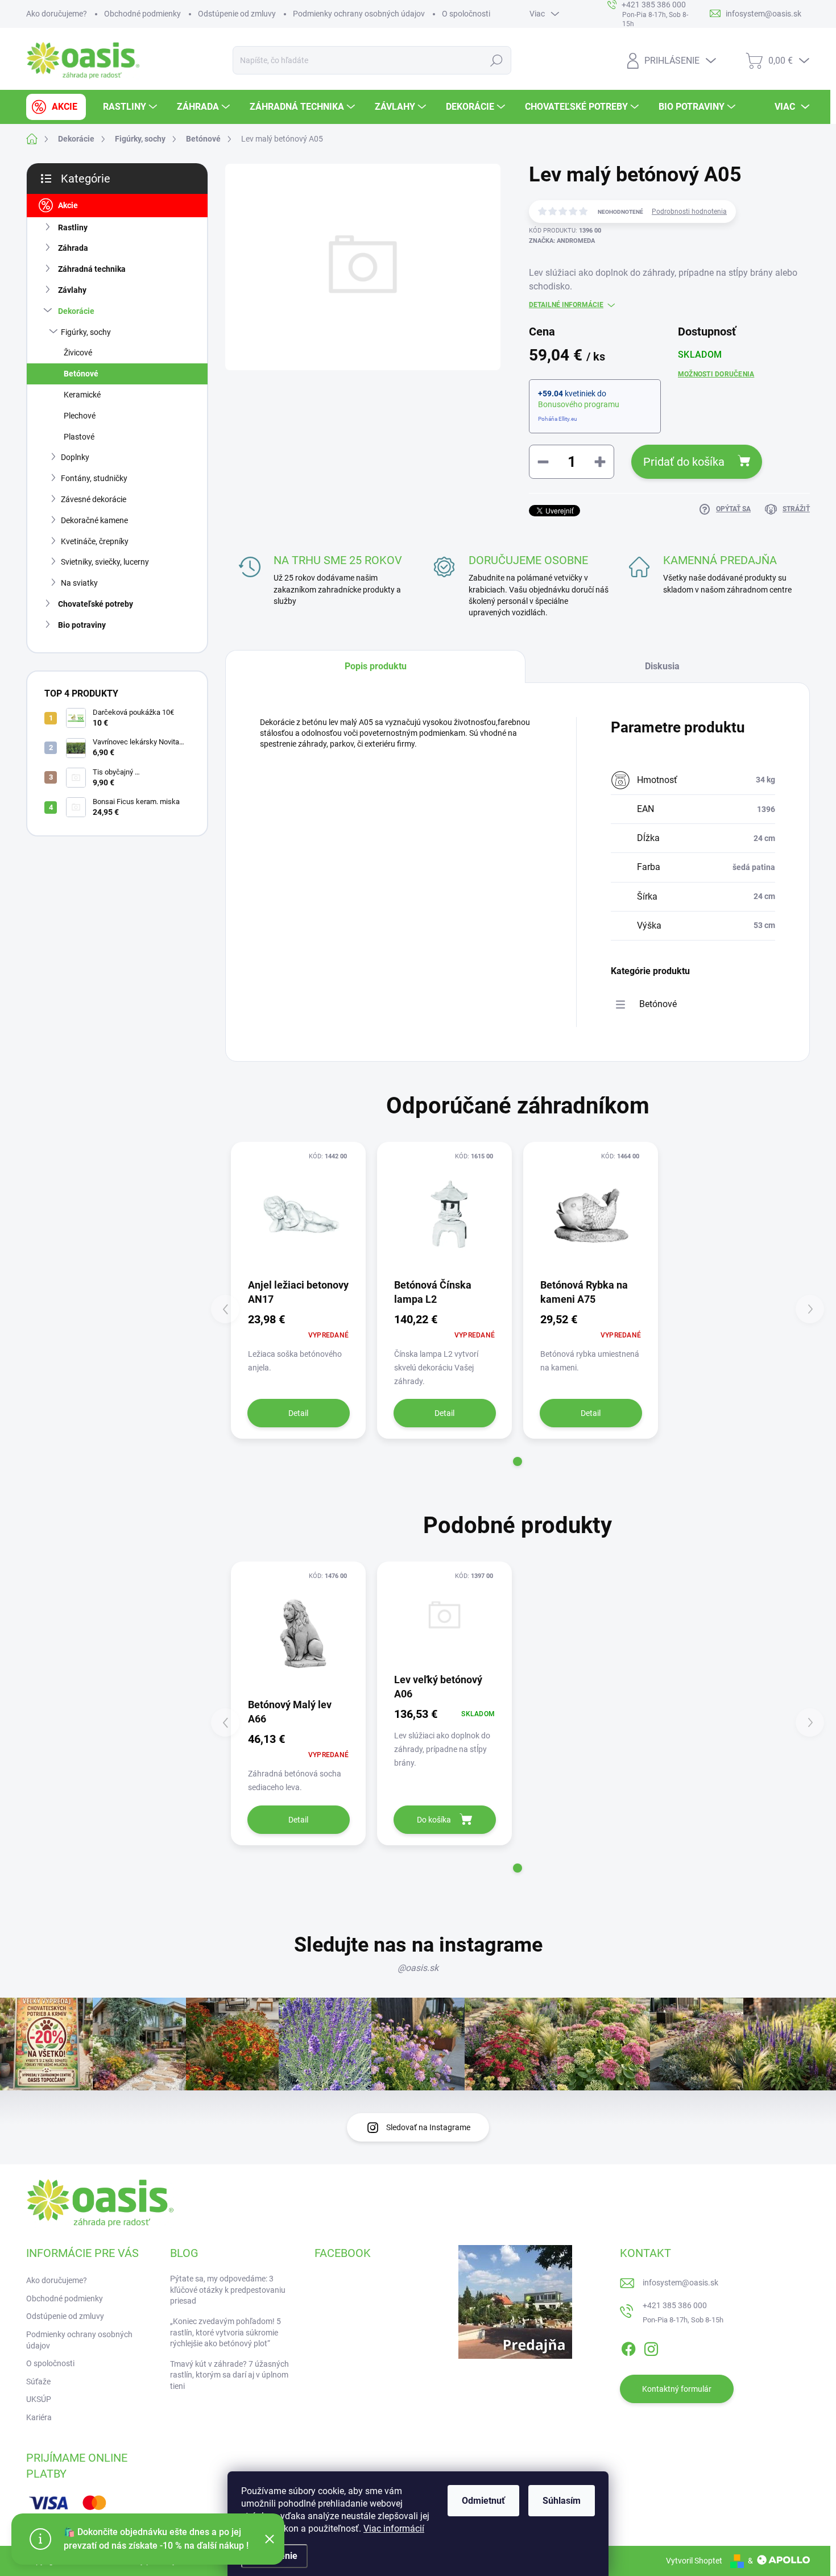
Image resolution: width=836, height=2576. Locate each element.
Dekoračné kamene (94, 520)
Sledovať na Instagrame (428, 2127)
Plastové (79, 437)
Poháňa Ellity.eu (558, 419)
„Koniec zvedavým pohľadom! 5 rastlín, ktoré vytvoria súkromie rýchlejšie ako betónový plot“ (225, 2332)
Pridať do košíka (684, 462)
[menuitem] (56, 107)
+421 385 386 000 (675, 2305)
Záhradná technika (92, 269)
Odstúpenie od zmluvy (237, 14)
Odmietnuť (483, 2501)
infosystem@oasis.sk (680, 2283)
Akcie (68, 205)
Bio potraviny (82, 625)
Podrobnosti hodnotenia (689, 212)
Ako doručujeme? (57, 14)
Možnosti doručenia (716, 374)
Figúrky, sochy (86, 332)
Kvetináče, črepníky (95, 541)
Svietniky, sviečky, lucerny (105, 562)
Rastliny (73, 227)
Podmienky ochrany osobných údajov (359, 14)
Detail (298, 1413)
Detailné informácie (566, 305)
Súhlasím (562, 2501)
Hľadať (497, 60)
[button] (518, 1461)
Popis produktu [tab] (376, 666)
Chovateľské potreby (96, 604)
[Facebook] (628, 2347)
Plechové (80, 416)
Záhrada (73, 248)
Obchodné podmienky (142, 14)
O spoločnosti (466, 14)
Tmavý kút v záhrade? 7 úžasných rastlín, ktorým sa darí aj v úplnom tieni (229, 2375)
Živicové (78, 353)
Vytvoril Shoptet (694, 2561)
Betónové (81, 374)
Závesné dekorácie (94, 499)
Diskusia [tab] (662, 666)
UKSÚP (39, 2399)
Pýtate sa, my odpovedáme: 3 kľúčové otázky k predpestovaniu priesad (228, 2290)
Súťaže (38, 2382)
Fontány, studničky (94, 478)
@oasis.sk (418, 1968)
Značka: (562, 241)
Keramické (82, 395)
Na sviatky (79, 583)
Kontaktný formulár (677, 2389)
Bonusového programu (579, 404)
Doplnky (75, 457)
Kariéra (39, 2417)
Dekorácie (76, 311)
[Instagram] (651, 2347)
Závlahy (72, 290)
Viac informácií (394, 2529)
